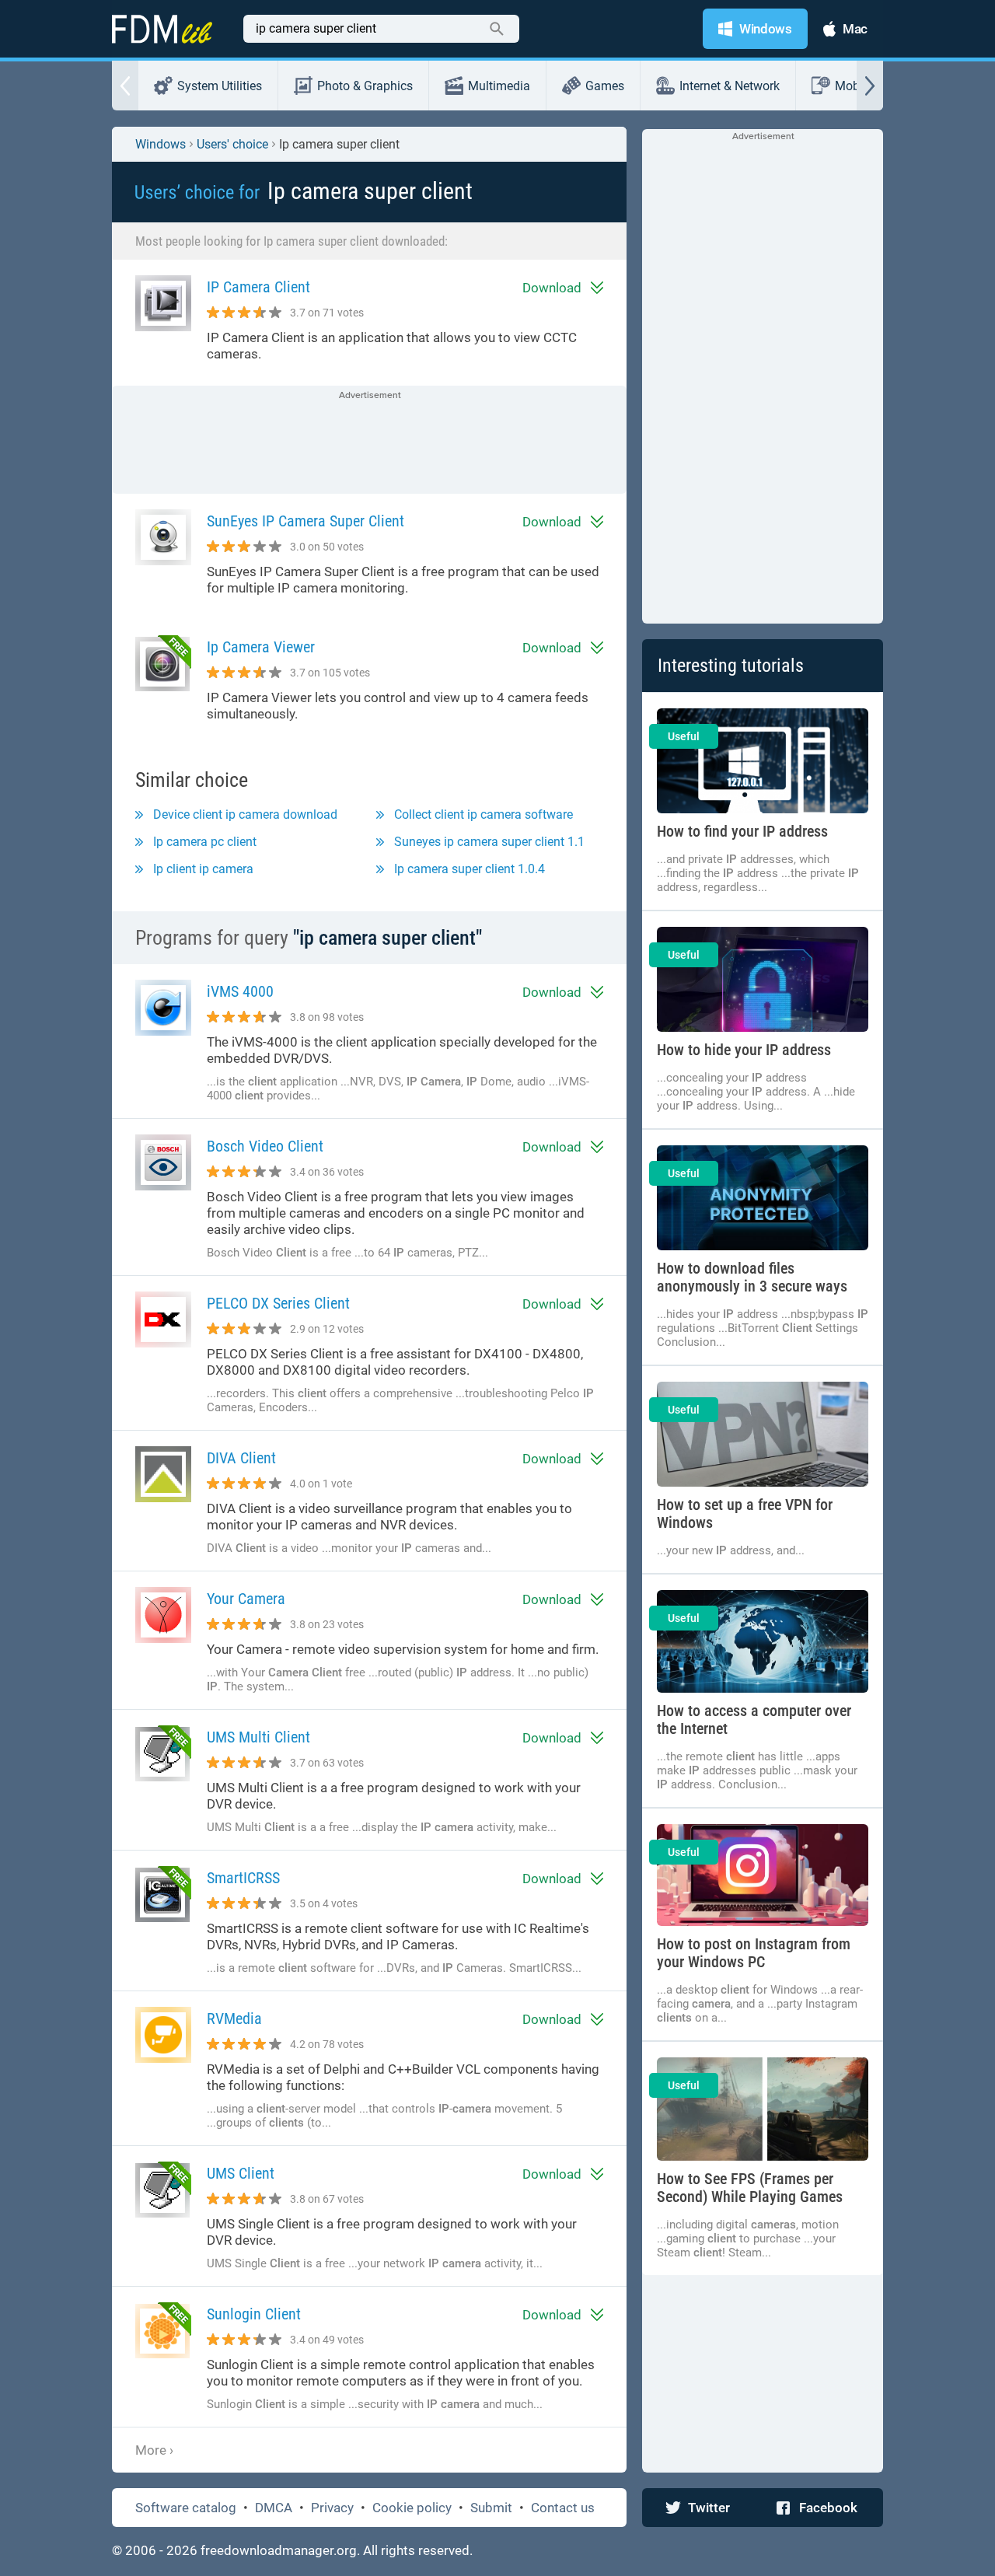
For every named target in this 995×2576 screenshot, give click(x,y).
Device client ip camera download (245, 814)
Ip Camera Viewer (261, 647)
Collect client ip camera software (484, 814)
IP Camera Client (258, 287)
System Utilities (220, 86)
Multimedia (499, 86)
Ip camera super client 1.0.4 (470, 869)
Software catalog (186, 2508)
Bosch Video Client (265, 1146)
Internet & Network (730, 86)
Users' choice (232, 144)
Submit (491, 2508)
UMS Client (241, 2174)
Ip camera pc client (205, 842)
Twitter (709, 2508)
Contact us (563, 2508)
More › (154, 2450)
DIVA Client (241, 1458)
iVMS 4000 (240, 992)
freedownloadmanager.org (279, 2550)
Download (552, 288)
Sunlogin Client (254, 2314)
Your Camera (246, 1599)
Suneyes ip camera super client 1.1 (489, 842)
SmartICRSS (243, 1878)
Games (605, 86)
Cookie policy (412, 2508)
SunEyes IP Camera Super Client (305, 521)
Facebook (828, 2508)
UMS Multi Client (258, 1737)
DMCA (274, 2508)
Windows (161, 144)
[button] (125, 86)
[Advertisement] (369, 441)
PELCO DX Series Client (278, 1304)
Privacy (332, 2508)
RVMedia (234, 2019)
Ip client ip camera (203, 869)
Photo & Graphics (365, 86)
